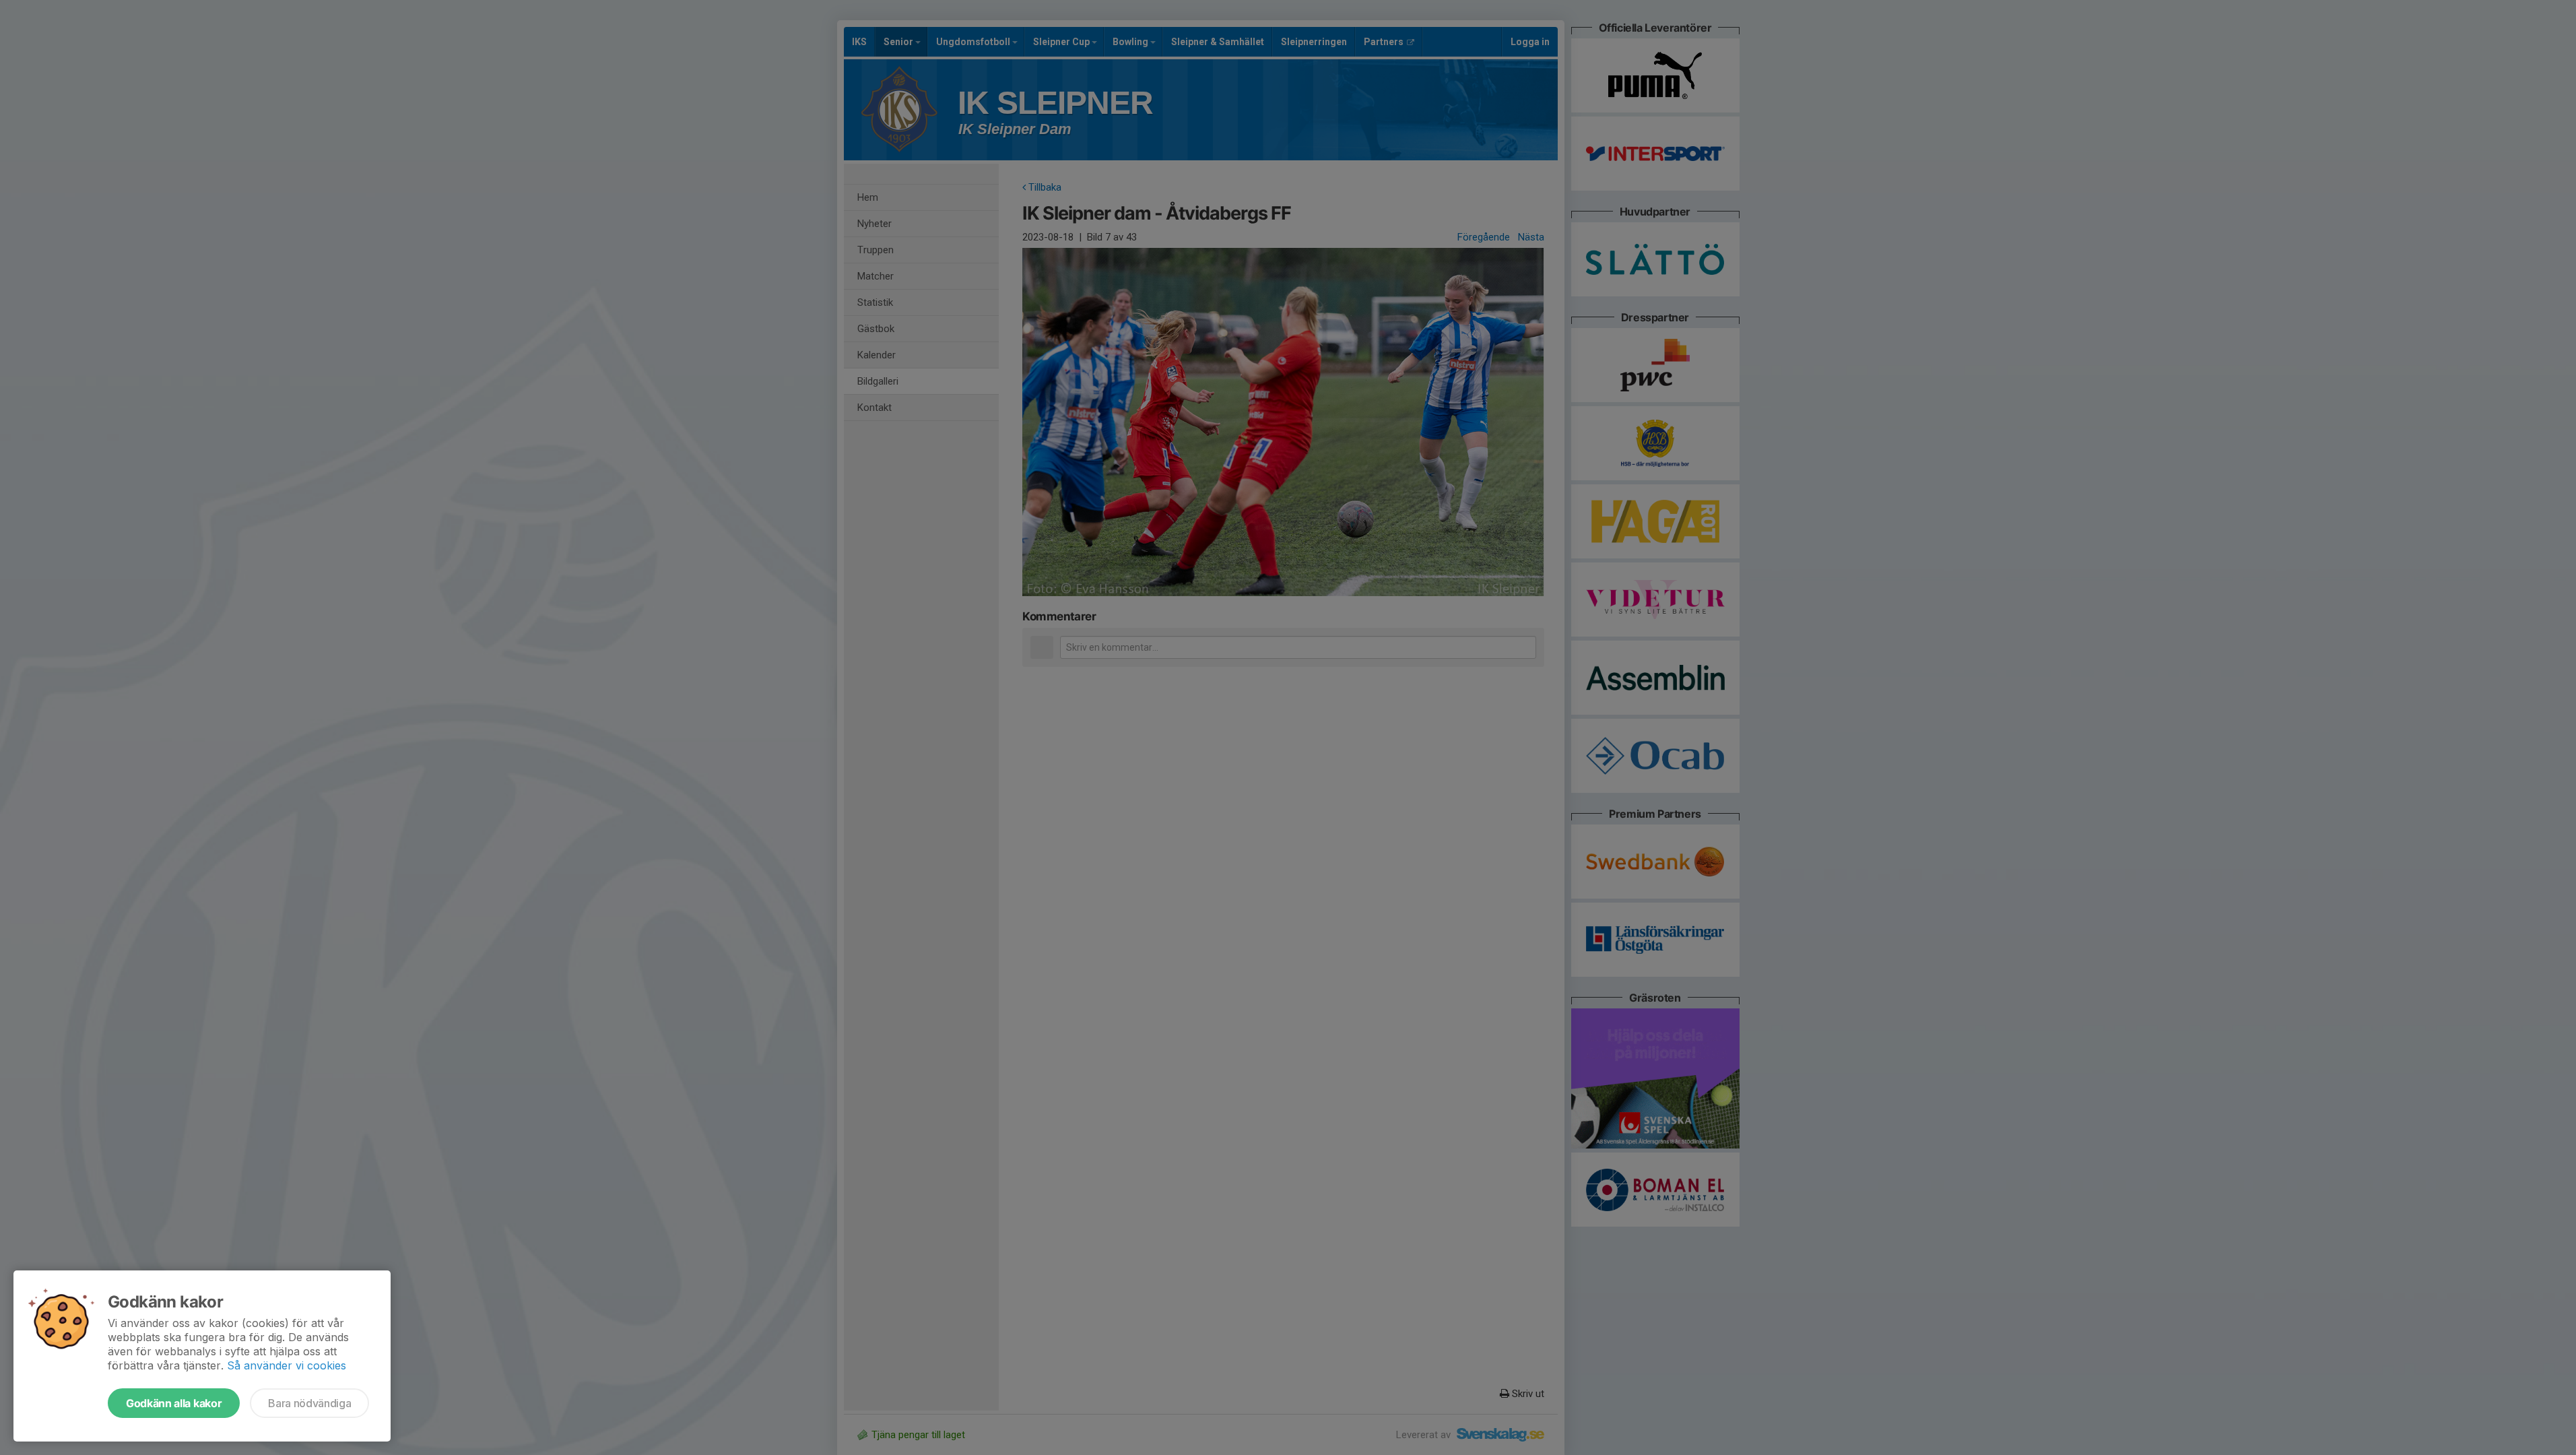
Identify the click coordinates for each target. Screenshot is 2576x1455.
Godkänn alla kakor (174, 1403)
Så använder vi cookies (287, 1365)
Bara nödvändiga (309, 1403)
